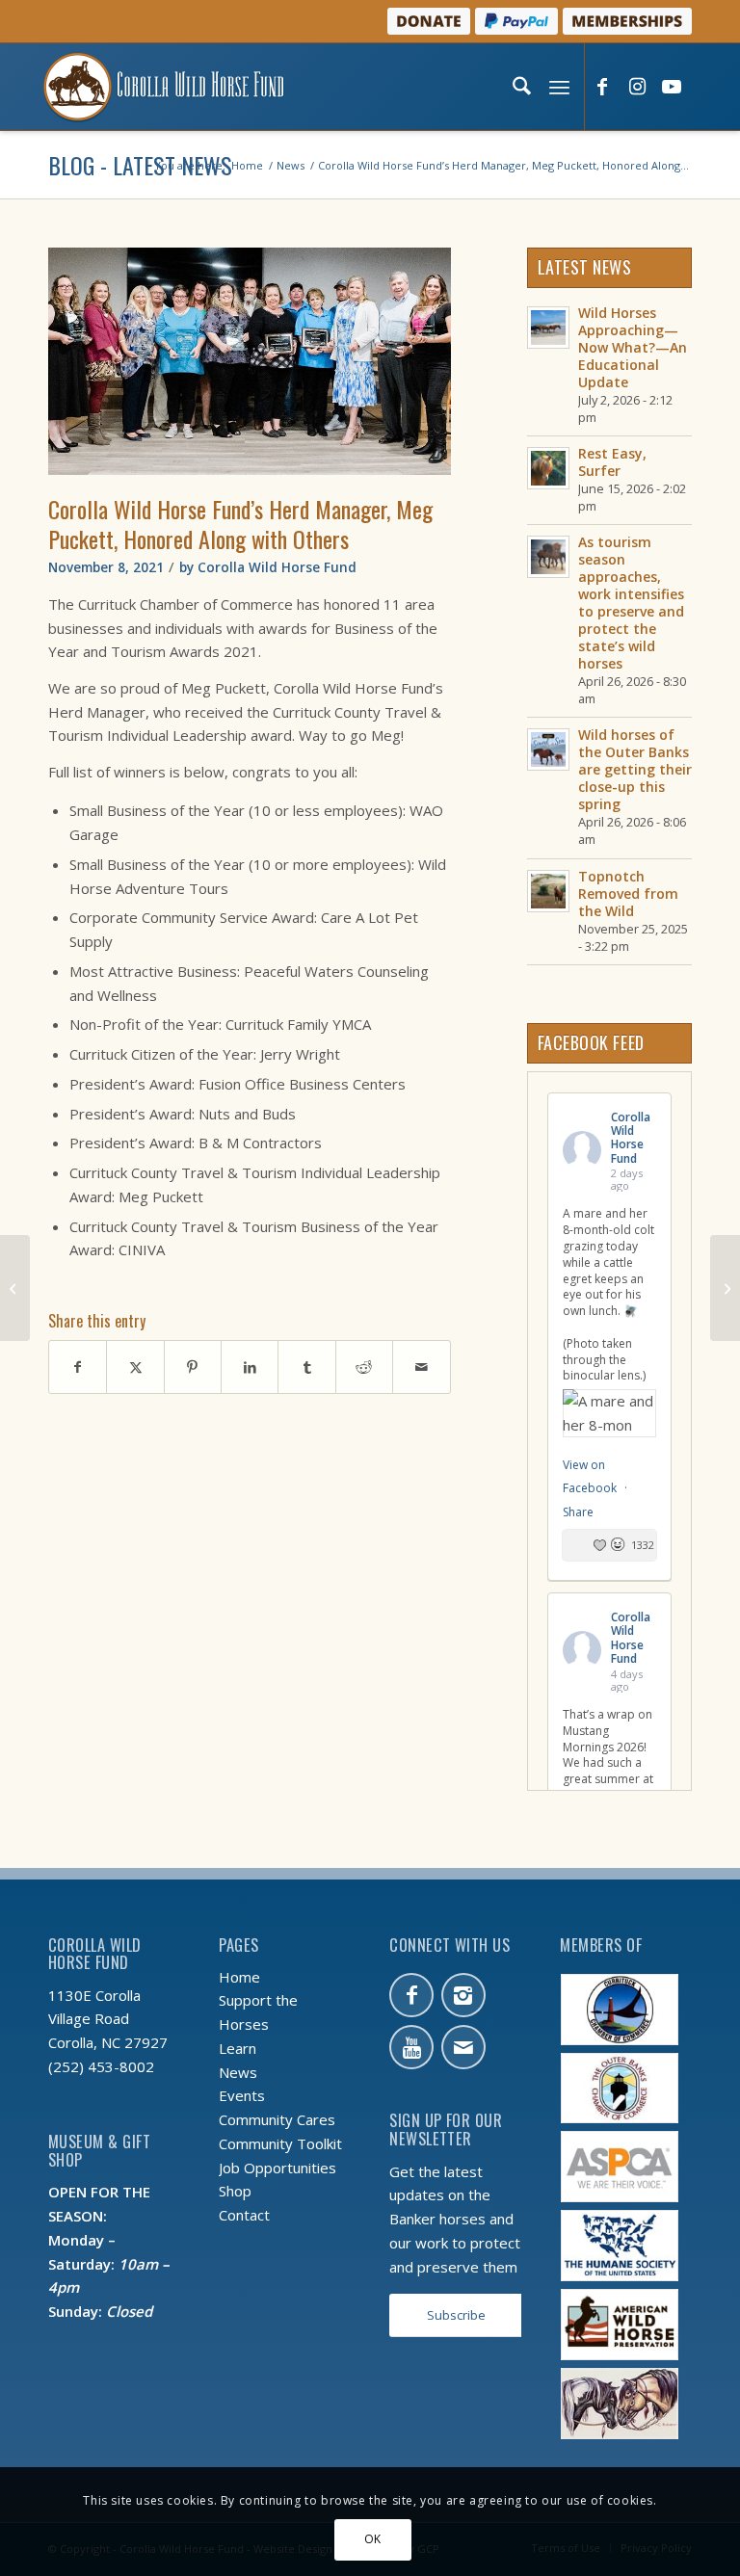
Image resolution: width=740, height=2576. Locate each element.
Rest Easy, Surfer (612, 462)
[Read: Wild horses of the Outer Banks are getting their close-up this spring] (548, 749)
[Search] (519, 87)
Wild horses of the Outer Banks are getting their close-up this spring (635, 769)
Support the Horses (258, 2012)
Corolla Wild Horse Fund (277, 567)
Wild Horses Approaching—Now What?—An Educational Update (633, 347)
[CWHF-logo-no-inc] (164, 87)
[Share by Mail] (421, 1367)
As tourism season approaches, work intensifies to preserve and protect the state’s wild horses (631, 603)
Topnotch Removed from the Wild (628, 894)
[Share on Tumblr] (306, 1367)
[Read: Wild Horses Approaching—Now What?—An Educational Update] (548, 328)
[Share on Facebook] (78, 1367)
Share (578, 1512)
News (238, 2072)
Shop (235, 2191)
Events (242, 2095)
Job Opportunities (277, 2168)
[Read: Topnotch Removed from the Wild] (548, 891)
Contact (244, 2215)
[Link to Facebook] (602, 88)
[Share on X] (135, 1367)
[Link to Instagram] (637, 88)
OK (373, 2539)
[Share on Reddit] (364, 1367)
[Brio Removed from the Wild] (725, 1288)
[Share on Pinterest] (193, 1367)
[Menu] (558, 87)
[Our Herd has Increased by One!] (15, 1288)
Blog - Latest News (140, 165)
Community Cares (277, 2119)
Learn (238, 2048)
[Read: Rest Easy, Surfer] (548, 468)
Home (239, 1977)
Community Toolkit (280, 2143)
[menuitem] (519, 87)
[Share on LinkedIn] (250, 1367)
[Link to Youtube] (672, 88)
